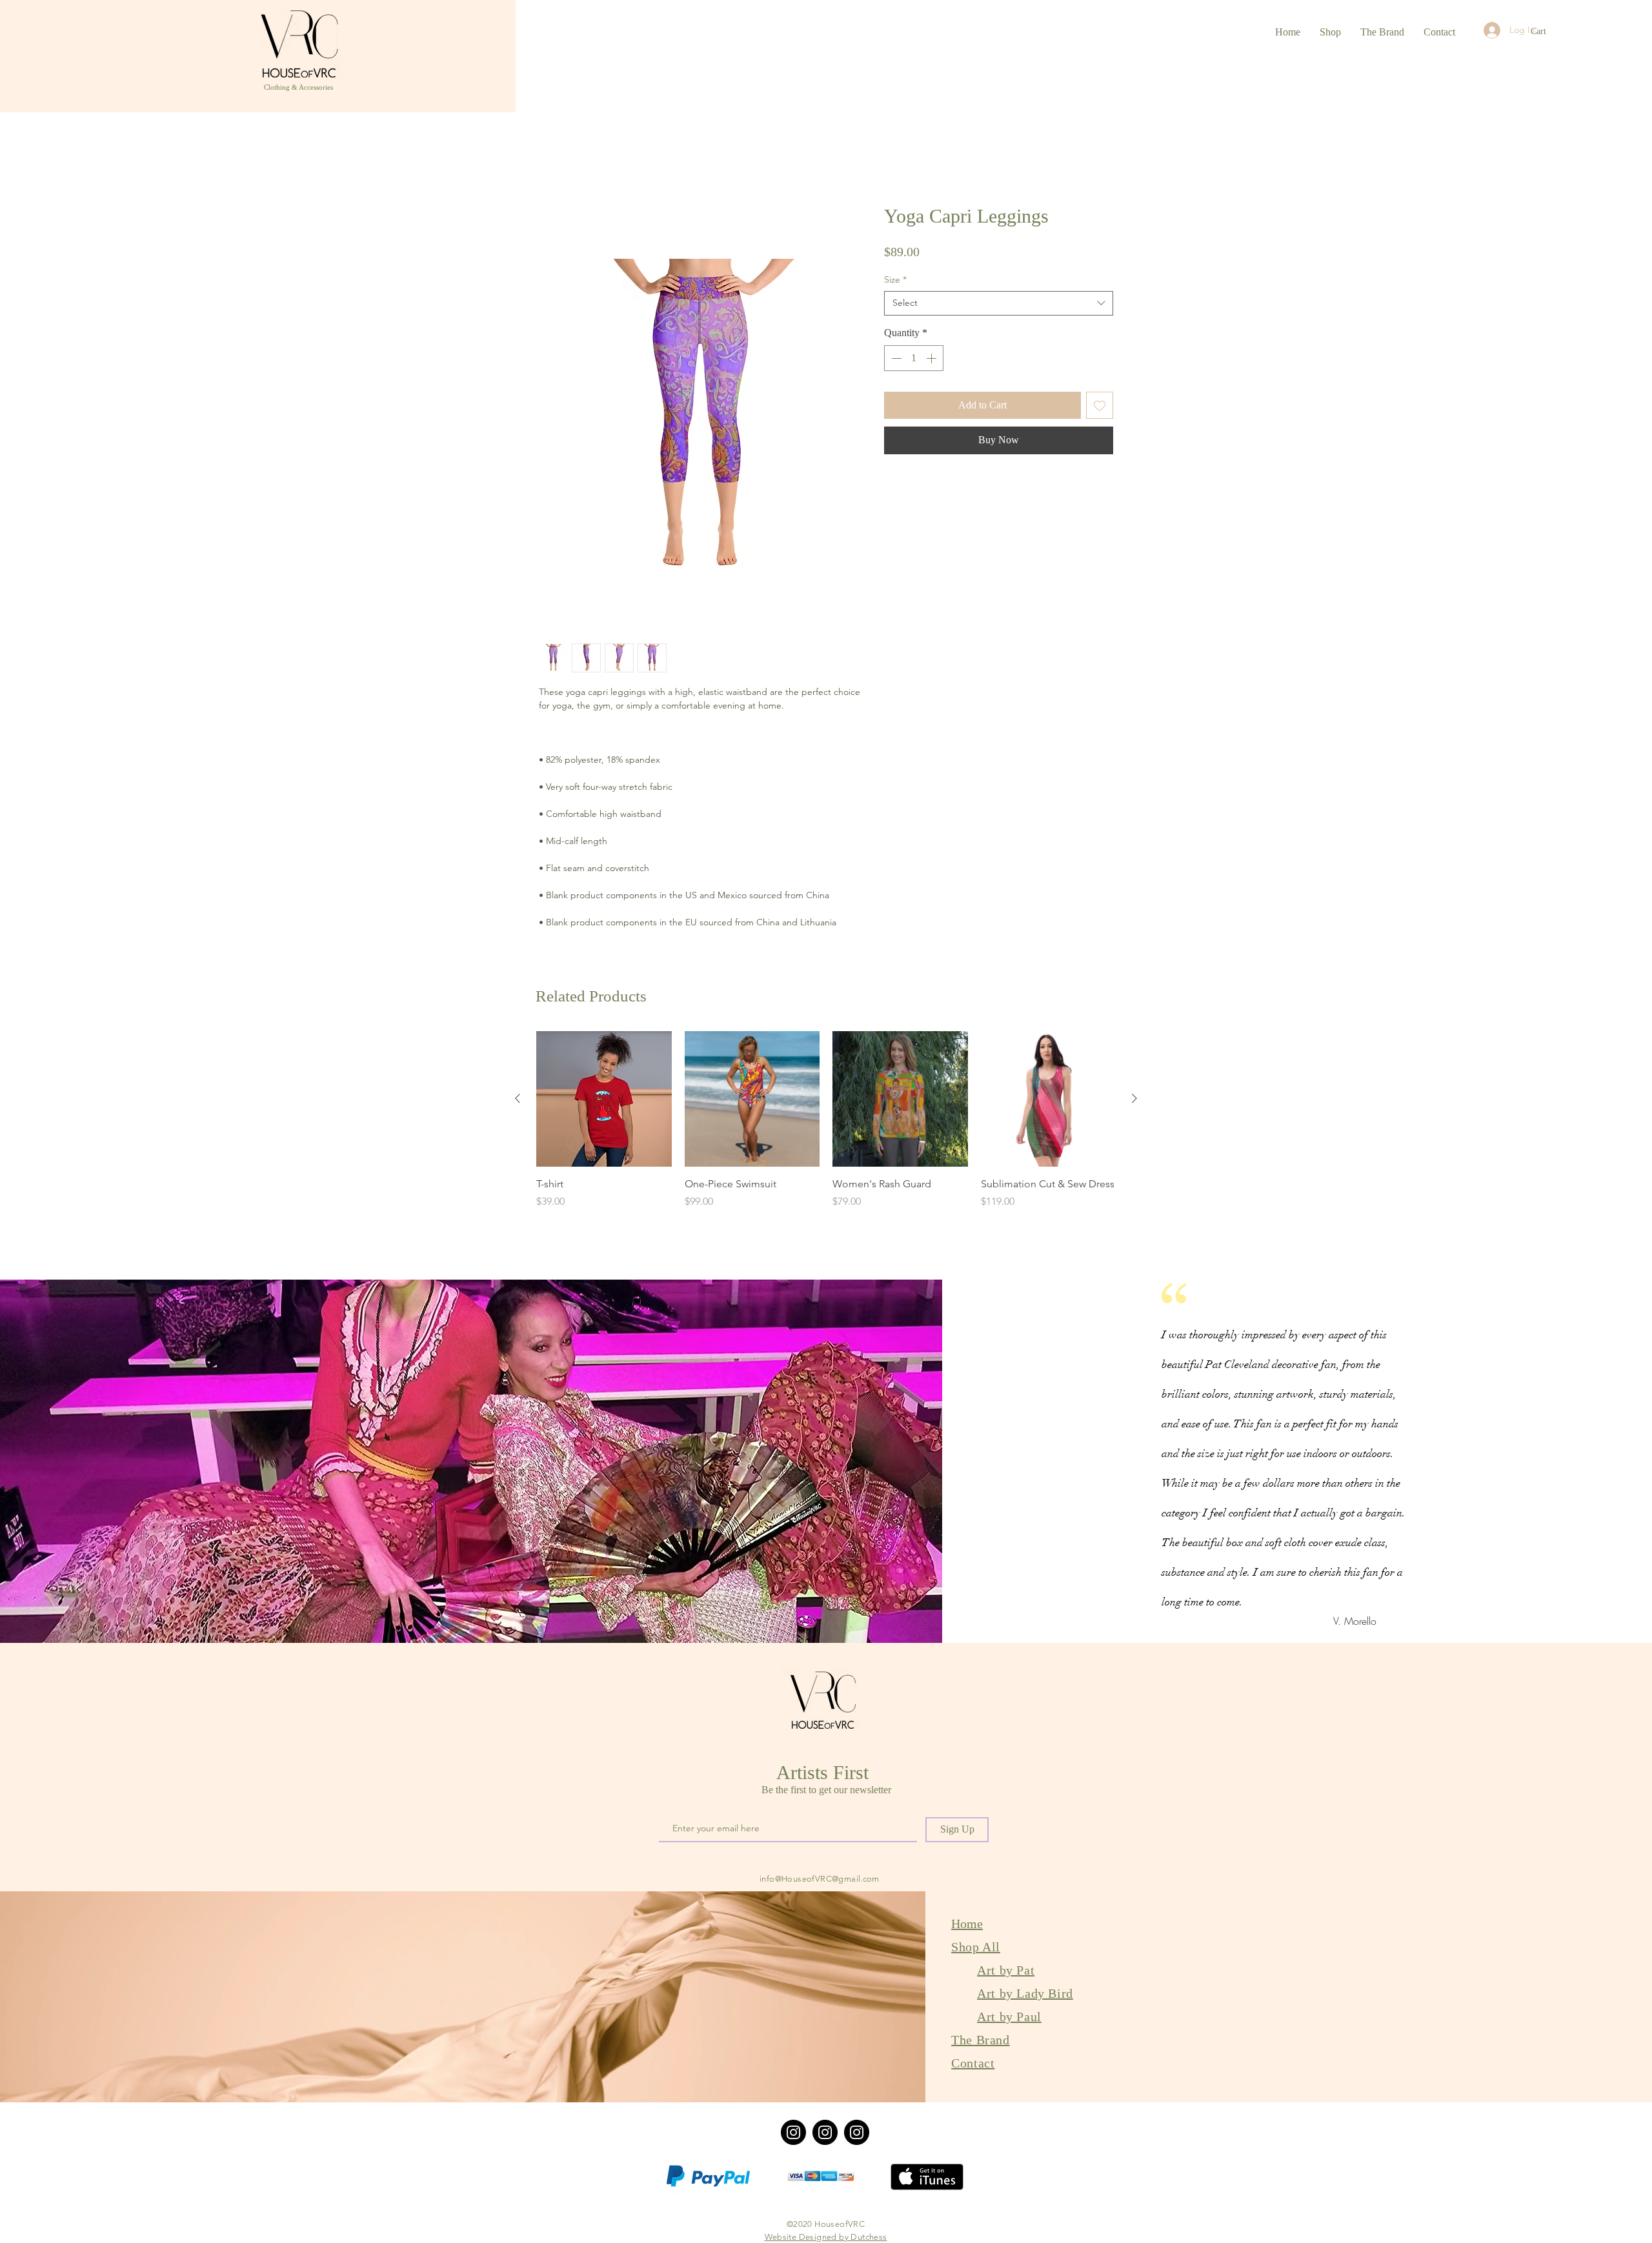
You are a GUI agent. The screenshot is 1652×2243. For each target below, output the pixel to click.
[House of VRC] (793, 2134)
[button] (1546, 31)
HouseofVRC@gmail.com (831, 1880)
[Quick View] (604, 1101)
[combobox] (999, 305)
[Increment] (932, 360)
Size (895, 281)
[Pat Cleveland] (825, 2134)
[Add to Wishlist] (1100, 407)
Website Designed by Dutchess (826, 2238)
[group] (826, 1129)
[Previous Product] (518, 1100)
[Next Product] (1134, 1100)
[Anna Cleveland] (857, 2134)
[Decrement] (895, 360)
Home (553, 159)
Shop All (976, 1948)
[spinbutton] (914, 360)
